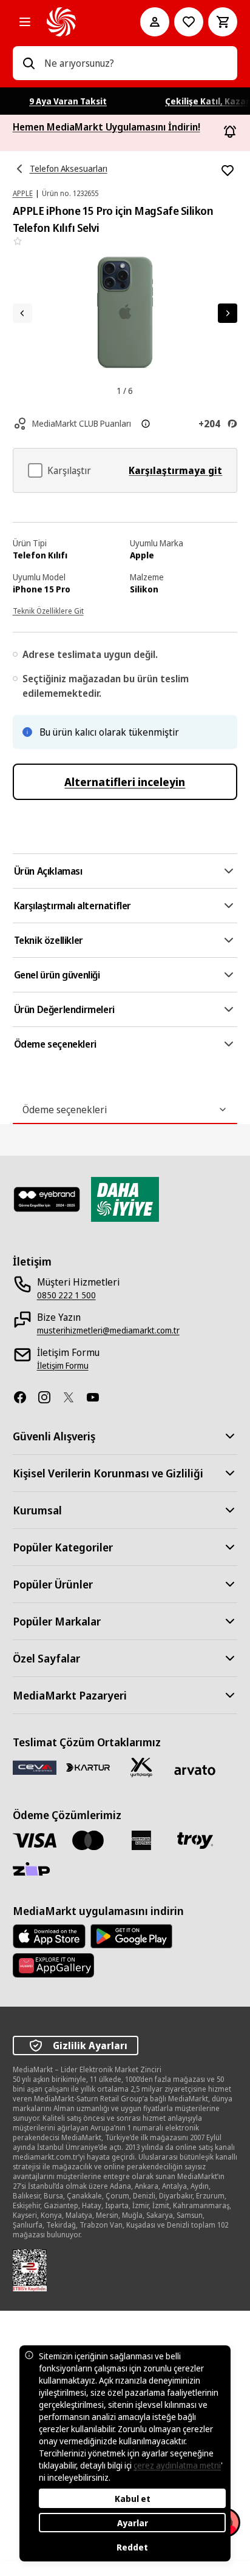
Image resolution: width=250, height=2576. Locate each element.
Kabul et (133, 2499)
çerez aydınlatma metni (177, 2465)
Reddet (132, 2547)
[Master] (88, 1840)
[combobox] (136, 63)
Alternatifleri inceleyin (125, 782)
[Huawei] (53, 1965)
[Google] (131, 1936)
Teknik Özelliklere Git (48, 611)
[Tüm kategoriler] (25, 22)
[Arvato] (195, 1770)
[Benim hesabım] (155, 22)
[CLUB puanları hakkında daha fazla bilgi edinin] (146, 424)
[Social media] (25, 1397)
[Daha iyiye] (125, 1199)
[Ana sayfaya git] (77, 22)
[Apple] (49, 1936)
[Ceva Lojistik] (35, 1767)
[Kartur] (88, 1768)
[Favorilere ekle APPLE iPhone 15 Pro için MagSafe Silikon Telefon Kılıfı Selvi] (228, 171)
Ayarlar (133, 2523)
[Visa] (35, 1840)
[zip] (35, 1870)
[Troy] (195, 1840)
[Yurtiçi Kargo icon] (141, 1768)
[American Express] (141, 1840)
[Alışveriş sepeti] (223, 22)
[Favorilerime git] (189, 22)
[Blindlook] (47, 1199)
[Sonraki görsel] (228, 313)
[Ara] (29, 63)
